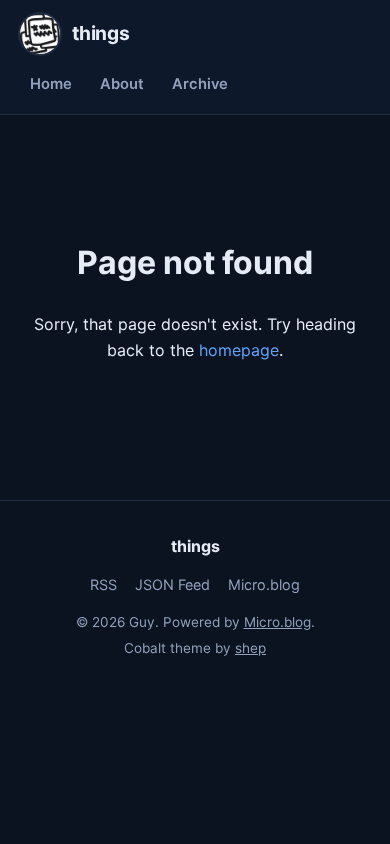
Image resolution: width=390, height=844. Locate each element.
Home (51, 84)
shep (250, 648)
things (195, 546)
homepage (239, 350)
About (122, 84)
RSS (103, 584)
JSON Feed (172, 584)
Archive (200, 84)
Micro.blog (264, 584)
